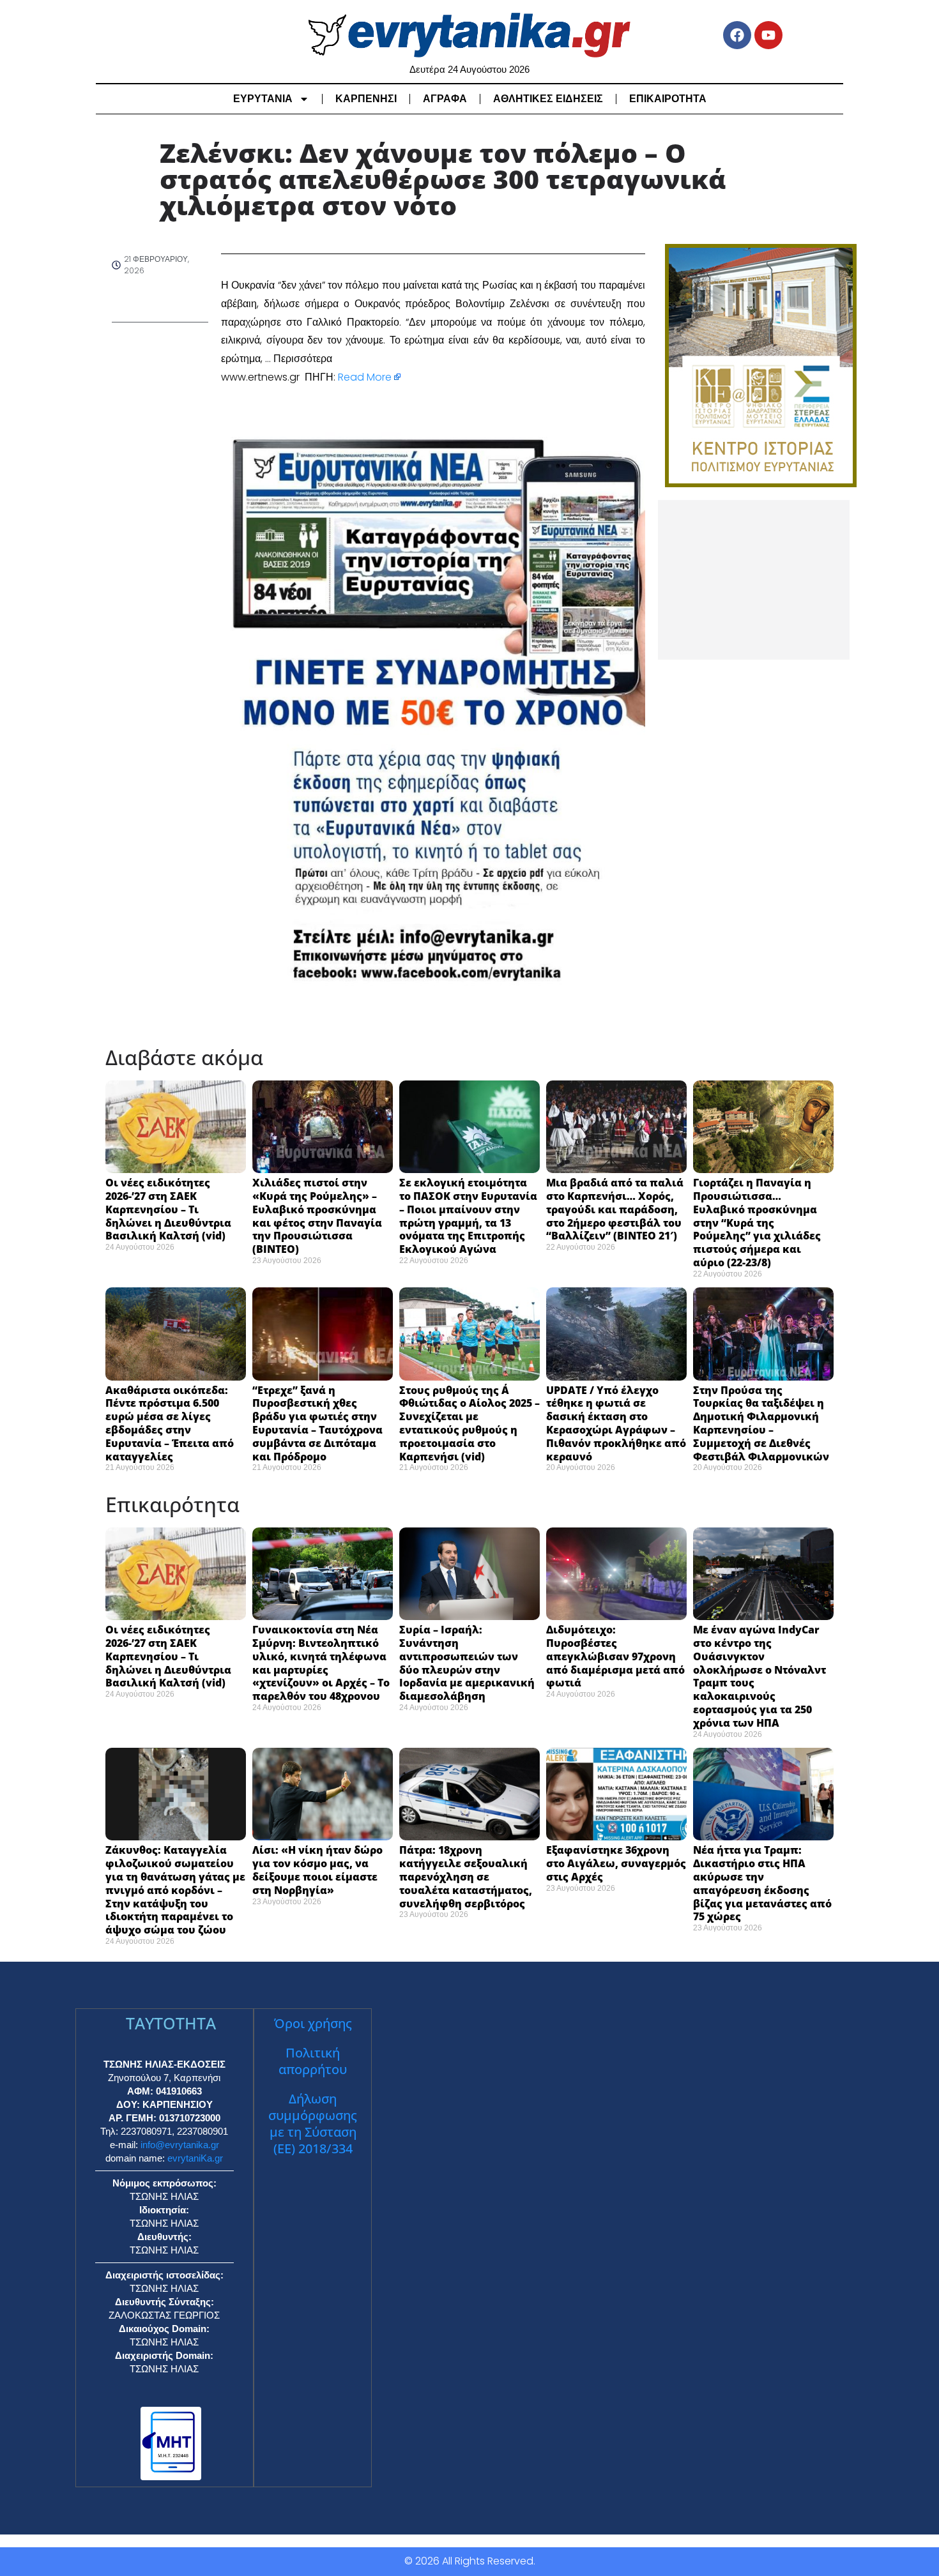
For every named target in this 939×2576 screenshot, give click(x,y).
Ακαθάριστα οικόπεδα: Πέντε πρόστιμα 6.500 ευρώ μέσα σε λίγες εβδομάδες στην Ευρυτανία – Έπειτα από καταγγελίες (170, 1423)
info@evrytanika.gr (180, 2145)
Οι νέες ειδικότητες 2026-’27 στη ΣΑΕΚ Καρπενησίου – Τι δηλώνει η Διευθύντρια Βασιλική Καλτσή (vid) (168, 1209)
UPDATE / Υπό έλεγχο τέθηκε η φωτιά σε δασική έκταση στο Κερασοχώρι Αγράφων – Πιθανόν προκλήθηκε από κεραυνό (616, 1423)
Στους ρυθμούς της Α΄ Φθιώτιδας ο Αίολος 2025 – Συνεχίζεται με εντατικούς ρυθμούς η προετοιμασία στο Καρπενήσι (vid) (469, 1423)
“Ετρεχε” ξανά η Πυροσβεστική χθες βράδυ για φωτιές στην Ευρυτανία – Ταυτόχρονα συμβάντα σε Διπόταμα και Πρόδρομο (317, 1423)
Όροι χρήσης (313, 2023)
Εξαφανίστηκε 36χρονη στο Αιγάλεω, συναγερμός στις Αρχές (616, 1863)
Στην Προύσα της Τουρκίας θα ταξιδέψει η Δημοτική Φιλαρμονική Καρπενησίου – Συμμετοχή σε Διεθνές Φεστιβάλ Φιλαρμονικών (761, 1423)
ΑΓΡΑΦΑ (445, 99)
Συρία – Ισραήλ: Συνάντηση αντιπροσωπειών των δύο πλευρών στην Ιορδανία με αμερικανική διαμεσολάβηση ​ (467, 1663)
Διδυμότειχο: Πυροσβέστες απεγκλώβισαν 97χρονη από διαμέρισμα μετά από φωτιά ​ (615, 1656)
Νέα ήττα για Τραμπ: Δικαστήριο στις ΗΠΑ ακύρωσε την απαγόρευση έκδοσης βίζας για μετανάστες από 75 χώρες (762, 1883)
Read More (365, 377)
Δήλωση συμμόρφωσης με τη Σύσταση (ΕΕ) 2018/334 (313, 2124)
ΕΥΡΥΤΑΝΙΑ (263, 99)
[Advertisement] (754, 580)
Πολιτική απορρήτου (313, 2061)
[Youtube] (768, 35)
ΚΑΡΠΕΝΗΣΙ (366, 99)
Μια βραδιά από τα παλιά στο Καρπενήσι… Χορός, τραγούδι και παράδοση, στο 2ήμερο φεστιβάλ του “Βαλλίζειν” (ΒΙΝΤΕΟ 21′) (615, 1209)
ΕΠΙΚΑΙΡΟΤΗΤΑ (668, 99)
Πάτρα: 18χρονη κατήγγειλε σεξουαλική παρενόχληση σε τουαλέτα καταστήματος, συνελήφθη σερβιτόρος (466, 1876)
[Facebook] (737, 35)
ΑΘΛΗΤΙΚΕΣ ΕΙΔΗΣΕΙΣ (548, 99)
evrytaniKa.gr (195, 2158)
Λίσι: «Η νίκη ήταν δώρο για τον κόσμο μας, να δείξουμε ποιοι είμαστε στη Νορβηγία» (317, 1870)
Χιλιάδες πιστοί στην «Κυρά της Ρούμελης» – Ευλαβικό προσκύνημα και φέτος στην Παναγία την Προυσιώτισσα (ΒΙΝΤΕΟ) (317, 1216)
